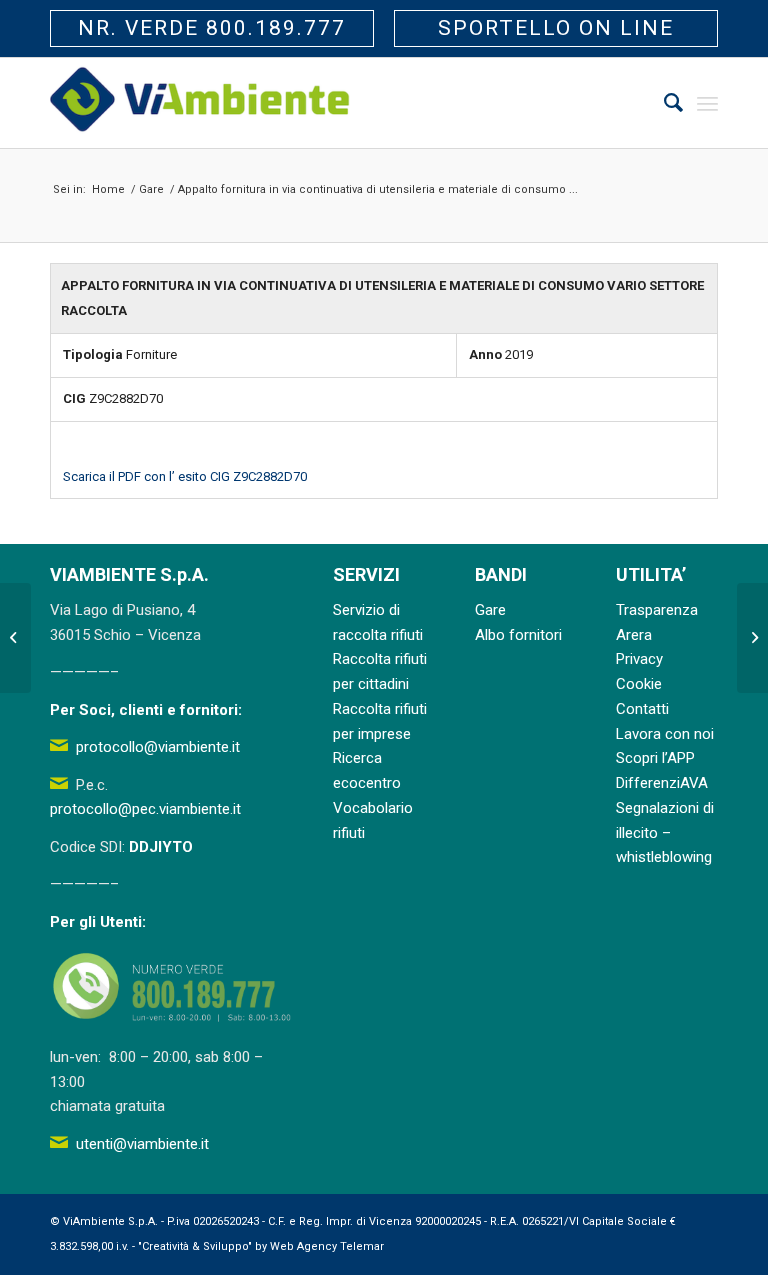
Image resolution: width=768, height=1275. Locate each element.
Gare (490, 610)
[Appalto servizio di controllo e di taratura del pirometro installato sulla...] (15, 638)
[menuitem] (663, 103)
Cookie (639, 684)
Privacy (639, 659)
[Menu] (707, 103)
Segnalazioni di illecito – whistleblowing (665, 833)
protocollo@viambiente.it (158, 747)
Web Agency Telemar (327, 1246)
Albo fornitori (518, 635)
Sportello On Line (556, 28)
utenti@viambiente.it (142, 1144)
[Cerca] (663, 103)
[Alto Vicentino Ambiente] (200, 103)
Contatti (642, 709)
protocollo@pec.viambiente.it (145, 809)
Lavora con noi (665, 734)
